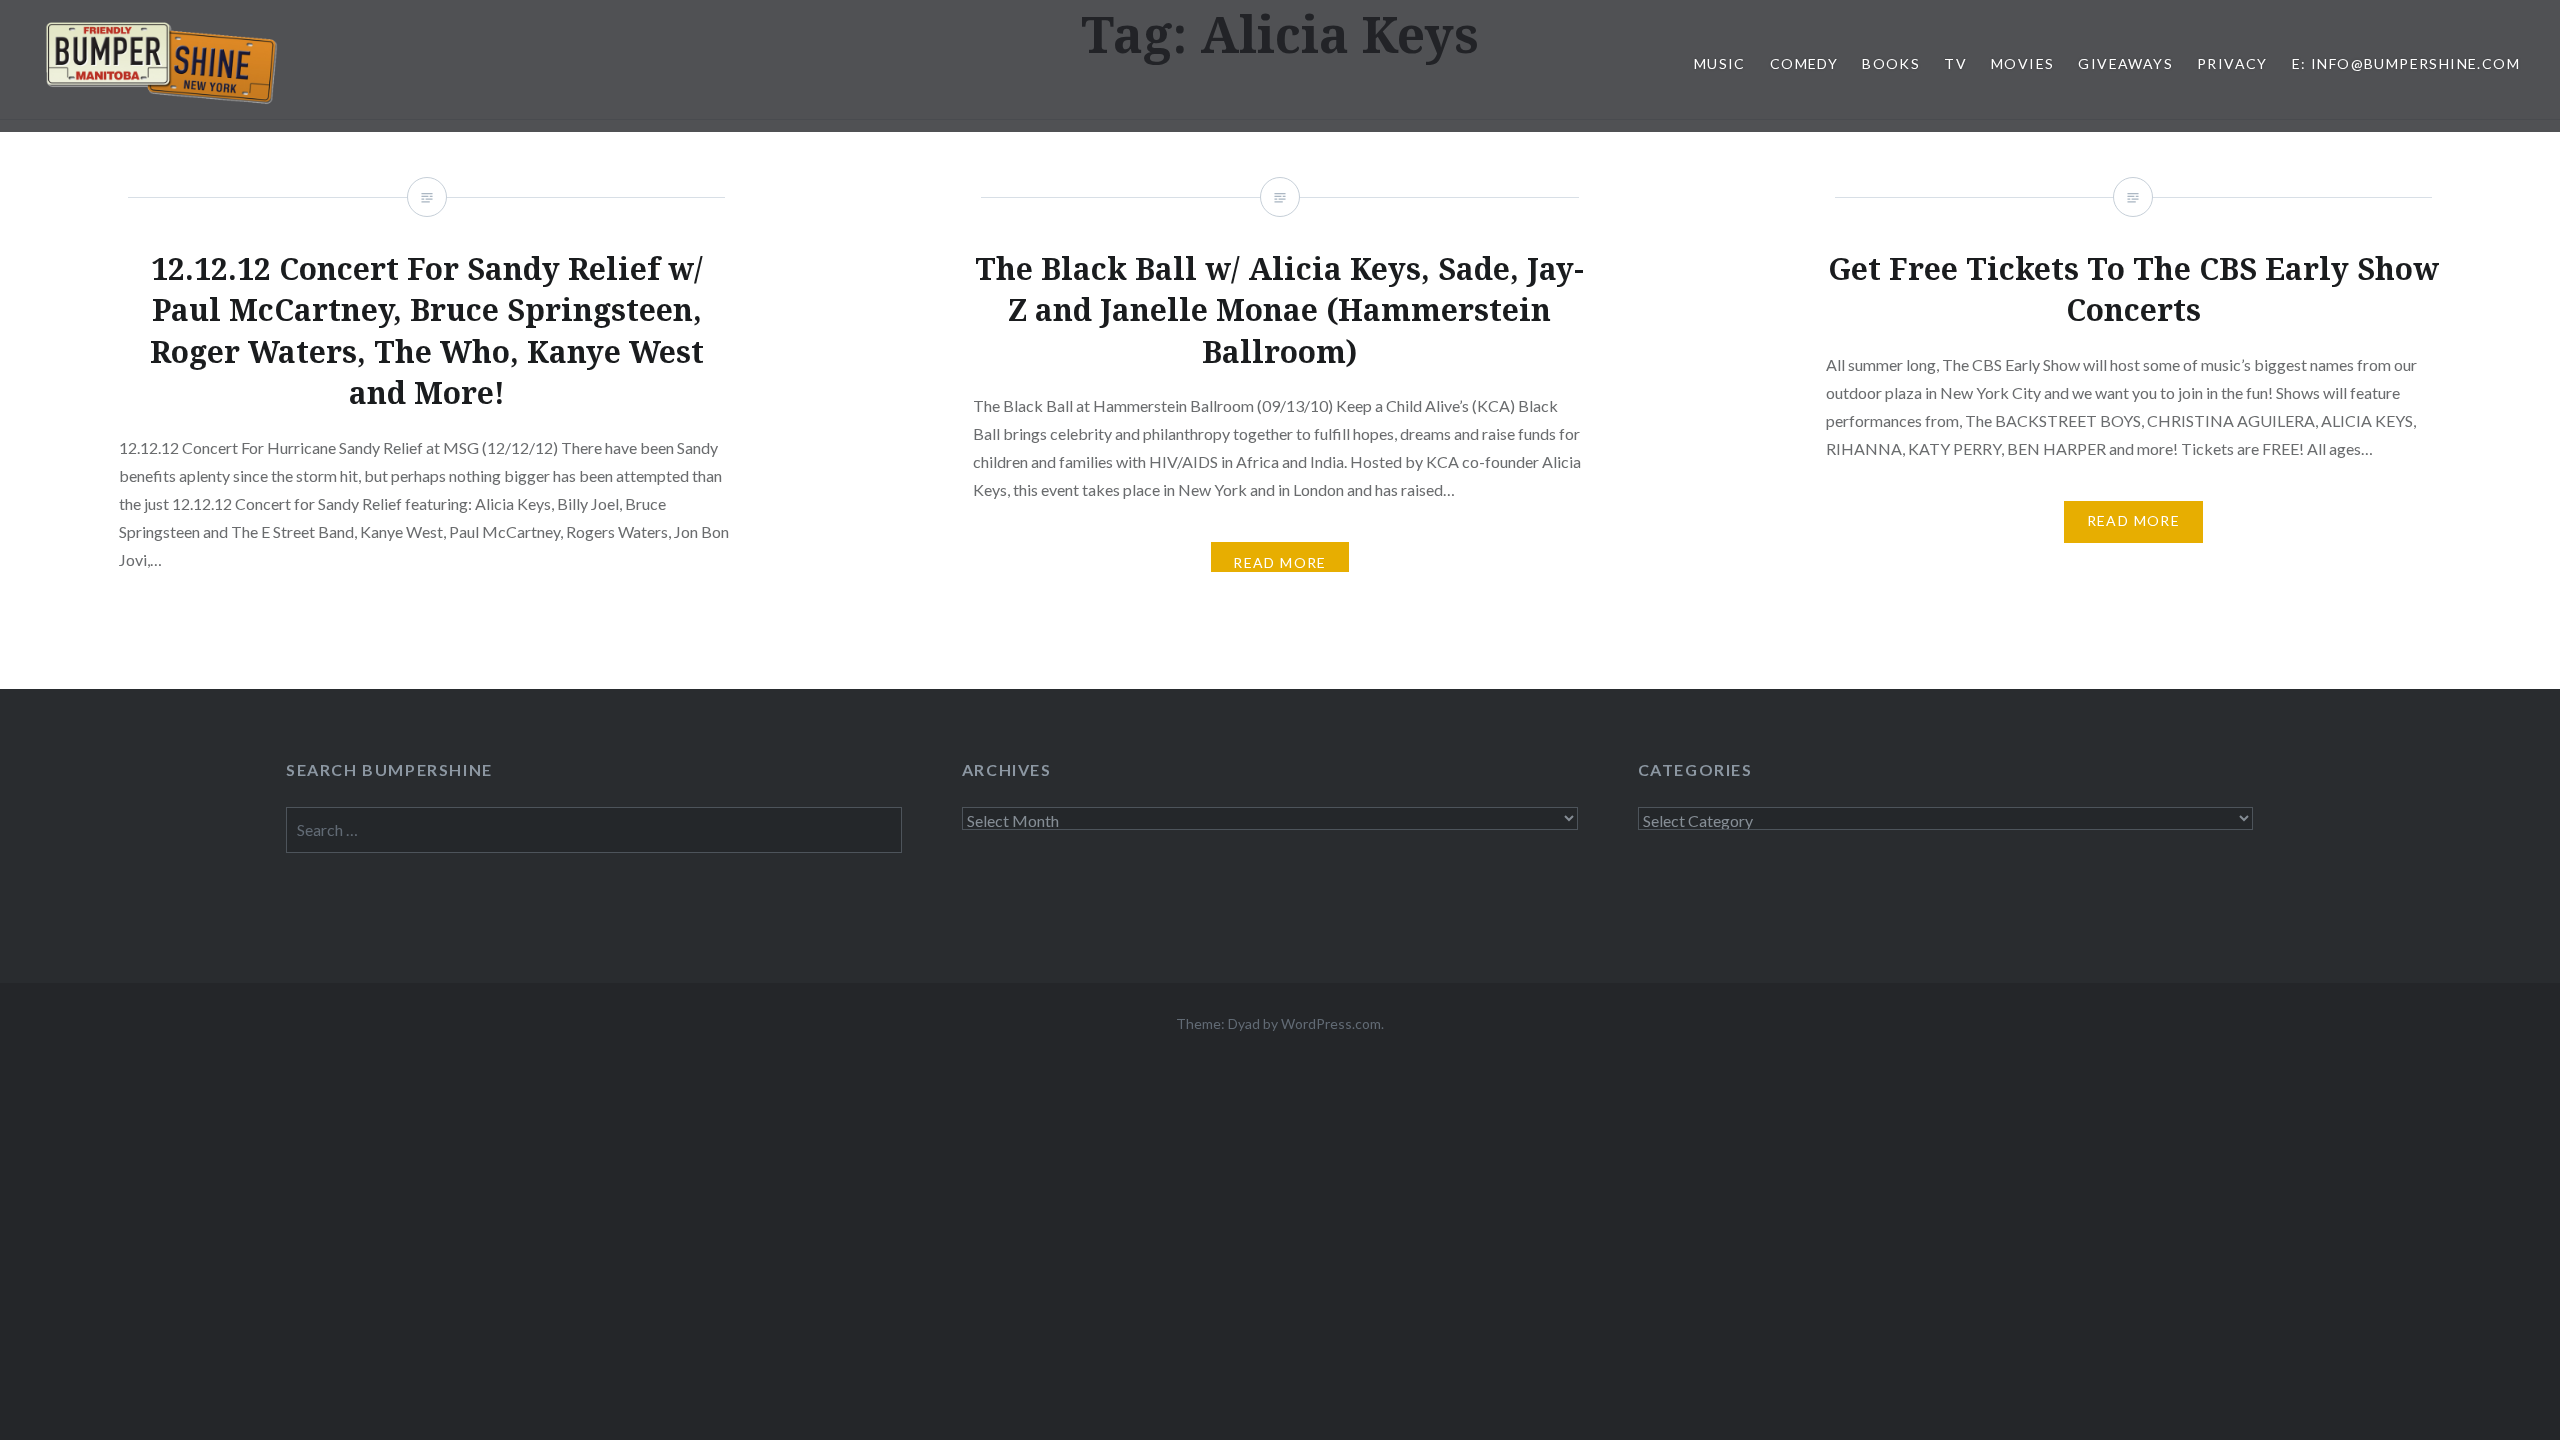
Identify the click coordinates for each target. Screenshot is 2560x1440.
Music (1720, 63)
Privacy (2232, 63)
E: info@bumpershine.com (2406, 63)
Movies (2022, 63)
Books (1891, 63)
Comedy (1804, 63)
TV (1955, 63)
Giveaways (2125, 63)
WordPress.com (1331, 1023)
